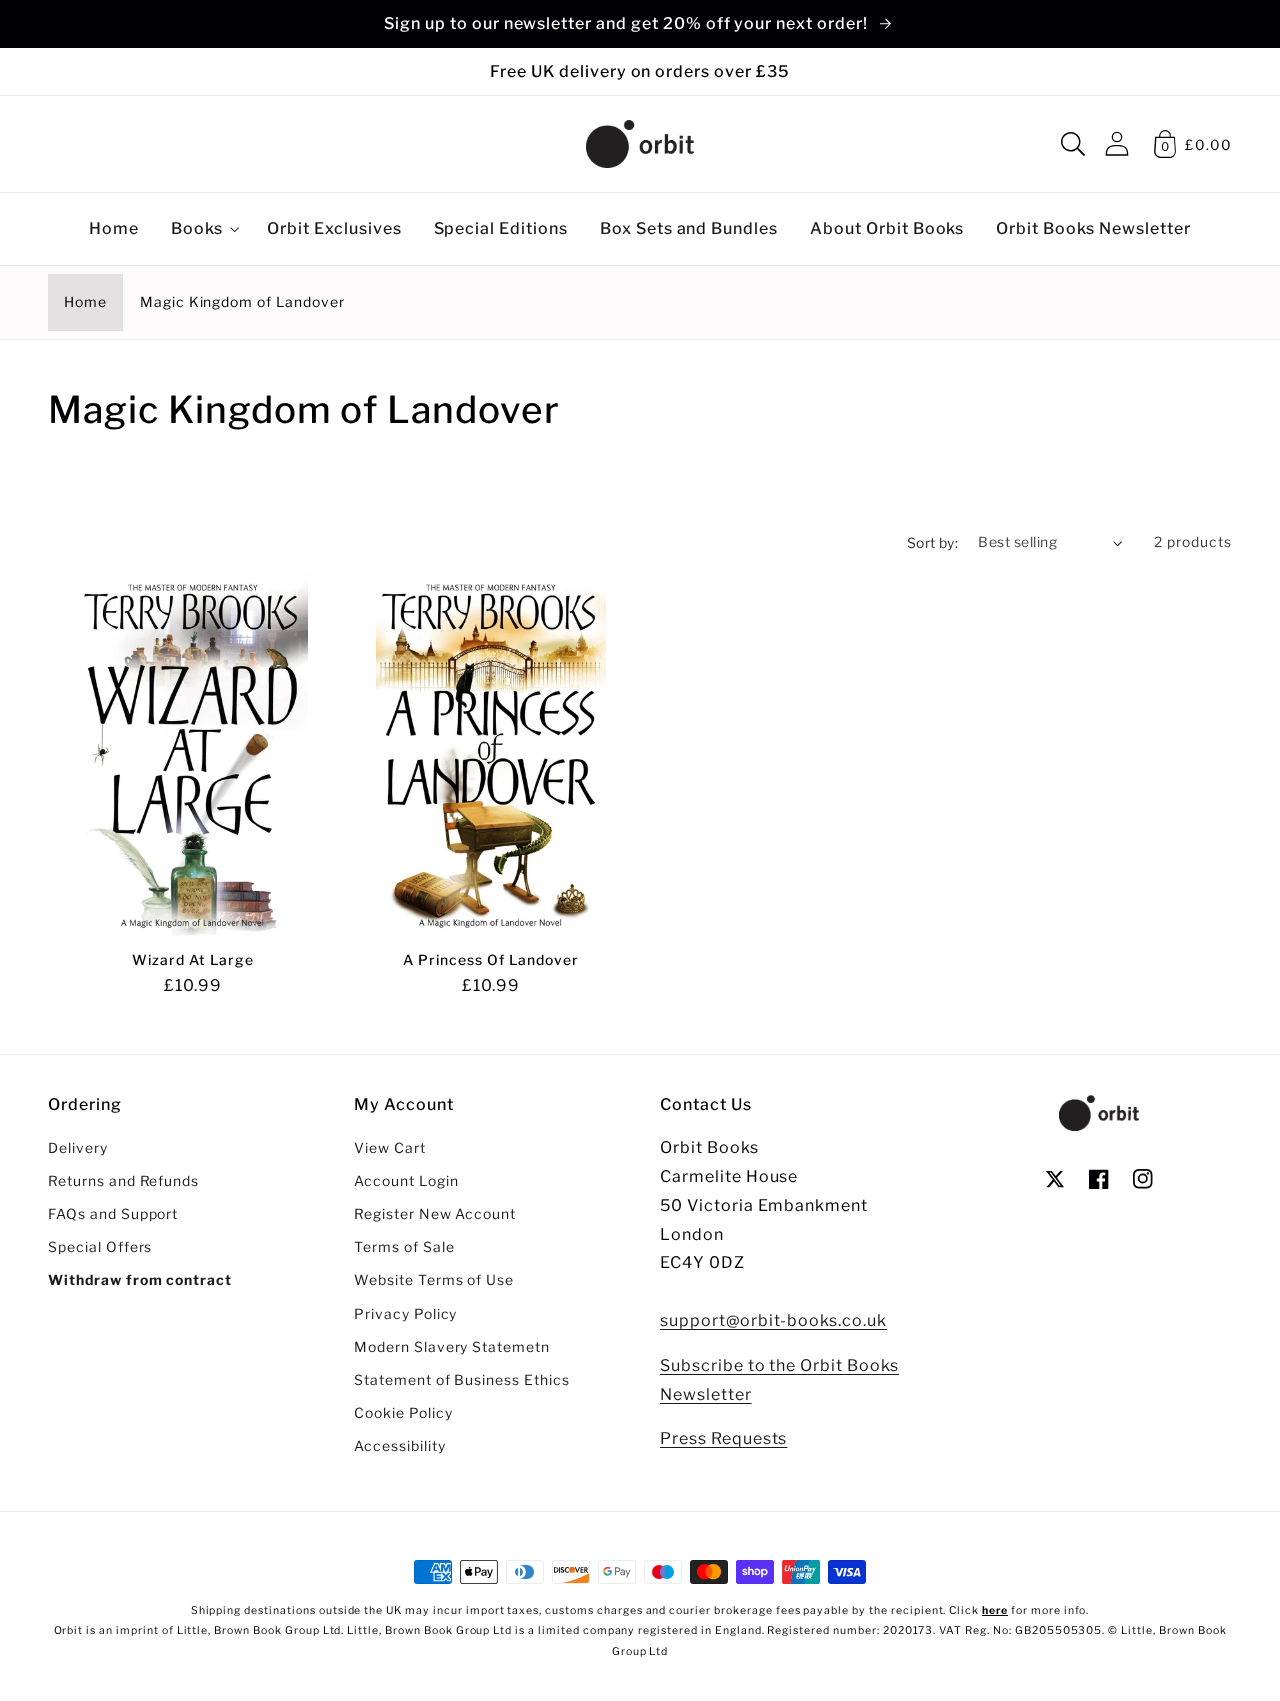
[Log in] (1117, 143)
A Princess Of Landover (490, 960)
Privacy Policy (405, 1314)
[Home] (640, 144)
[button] (1073, 144)
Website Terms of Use (434, 1280)
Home (85, 302)
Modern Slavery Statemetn (452, 1347)
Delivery (78, 1148)
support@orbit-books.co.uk (773, 1320)
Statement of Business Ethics (462, 1380)
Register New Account (435, 1214)
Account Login (406, 1181)
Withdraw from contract (140, 1280)
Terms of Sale (404, 1247)
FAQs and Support (113, 1214)
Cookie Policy (403, 1413)
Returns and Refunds (123, 1181)
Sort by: (933, 543)
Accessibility (399, 1446)
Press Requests (723, 1438)
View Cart (390, 1148)
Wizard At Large (192, 960)
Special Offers (100, 1247)
